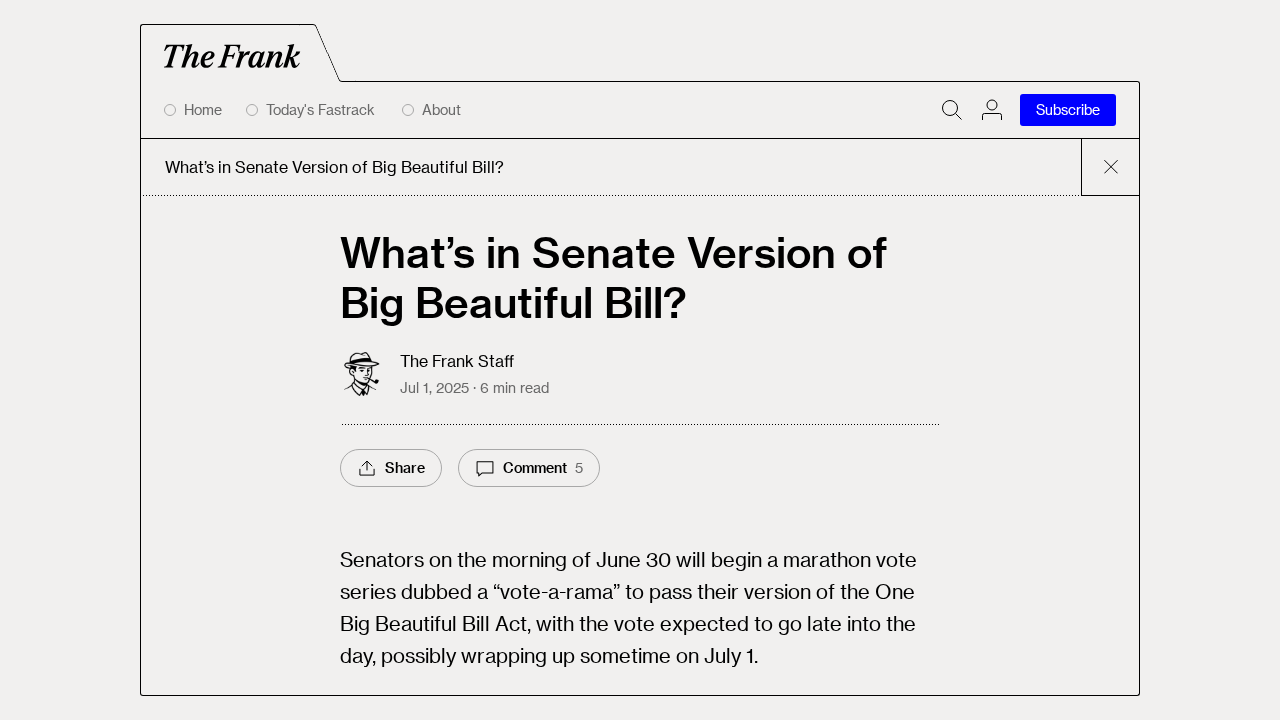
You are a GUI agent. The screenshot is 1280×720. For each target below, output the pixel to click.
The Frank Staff (457, 360)
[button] (992, 110)
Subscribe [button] (1068, 109)
